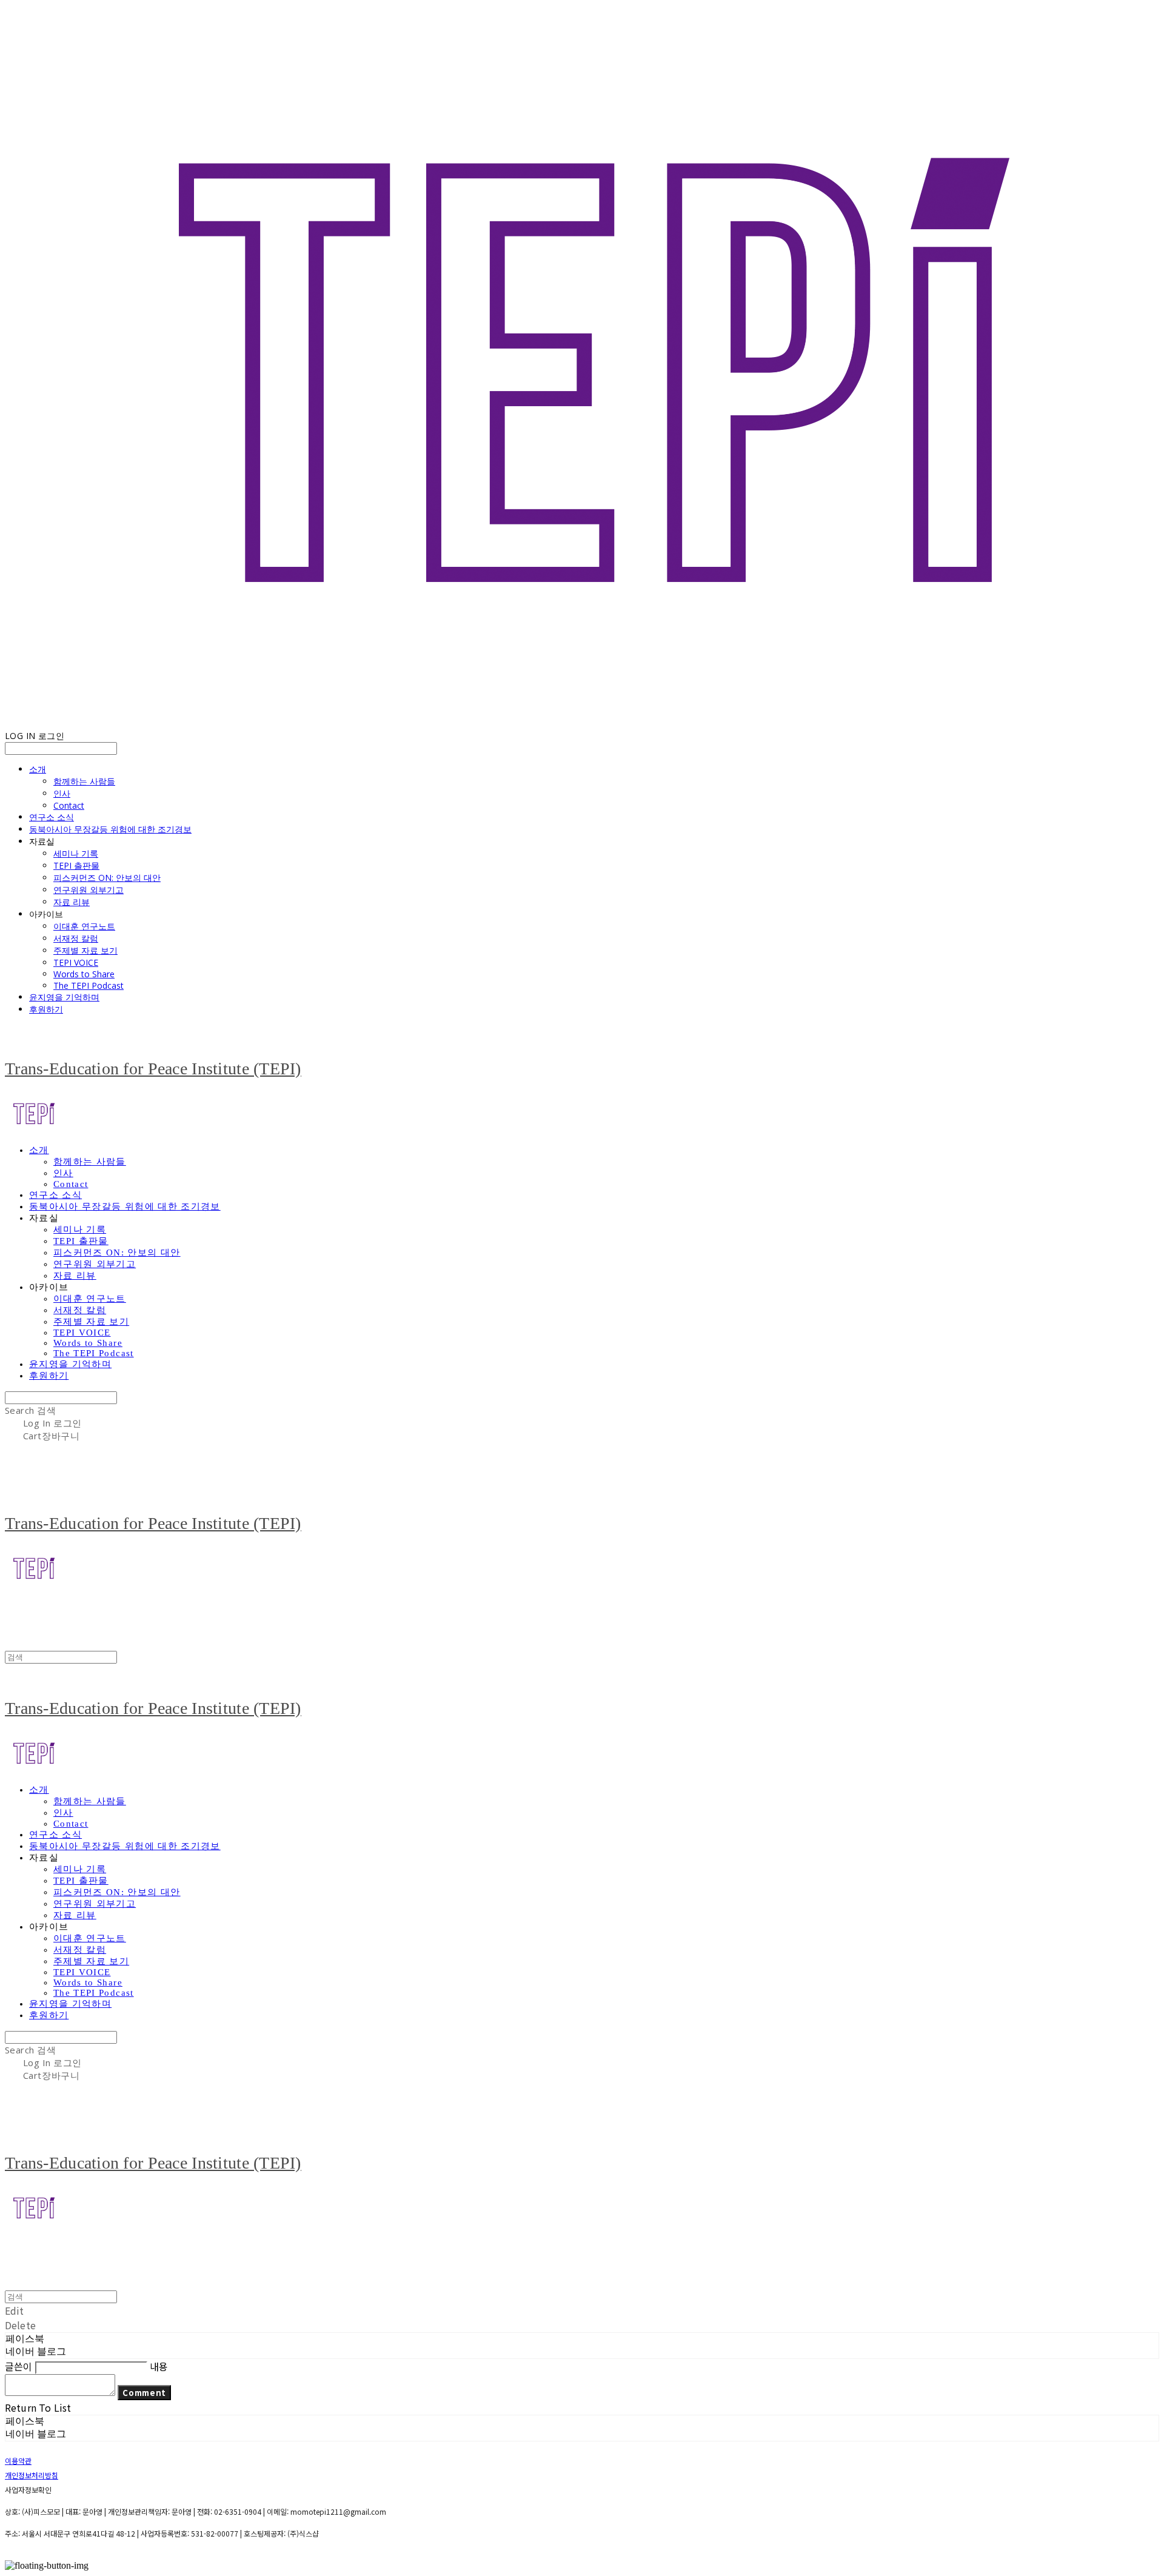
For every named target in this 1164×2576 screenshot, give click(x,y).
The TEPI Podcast (89, 985)
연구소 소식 (52, 817)
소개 (38, 769)
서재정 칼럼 (76, 938)
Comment (144, 2393)
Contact (69, 805)
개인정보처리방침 (32, 2475)
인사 (62, 793)
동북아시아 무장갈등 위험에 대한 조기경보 (110, 829)
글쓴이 (18, 2366)
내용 (159, 2366)
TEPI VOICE (76, 962)
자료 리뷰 (72, 902)
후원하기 (46, 1009)
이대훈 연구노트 (84, 926)
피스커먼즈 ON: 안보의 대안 (107, 878)
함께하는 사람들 (84, 781)
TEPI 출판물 (76, 865)
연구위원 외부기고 (89, 890)
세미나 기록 (76, 853)
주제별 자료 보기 (85, 950)
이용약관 (18, 2461)
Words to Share (84, 974)
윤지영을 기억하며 (64, 997)
